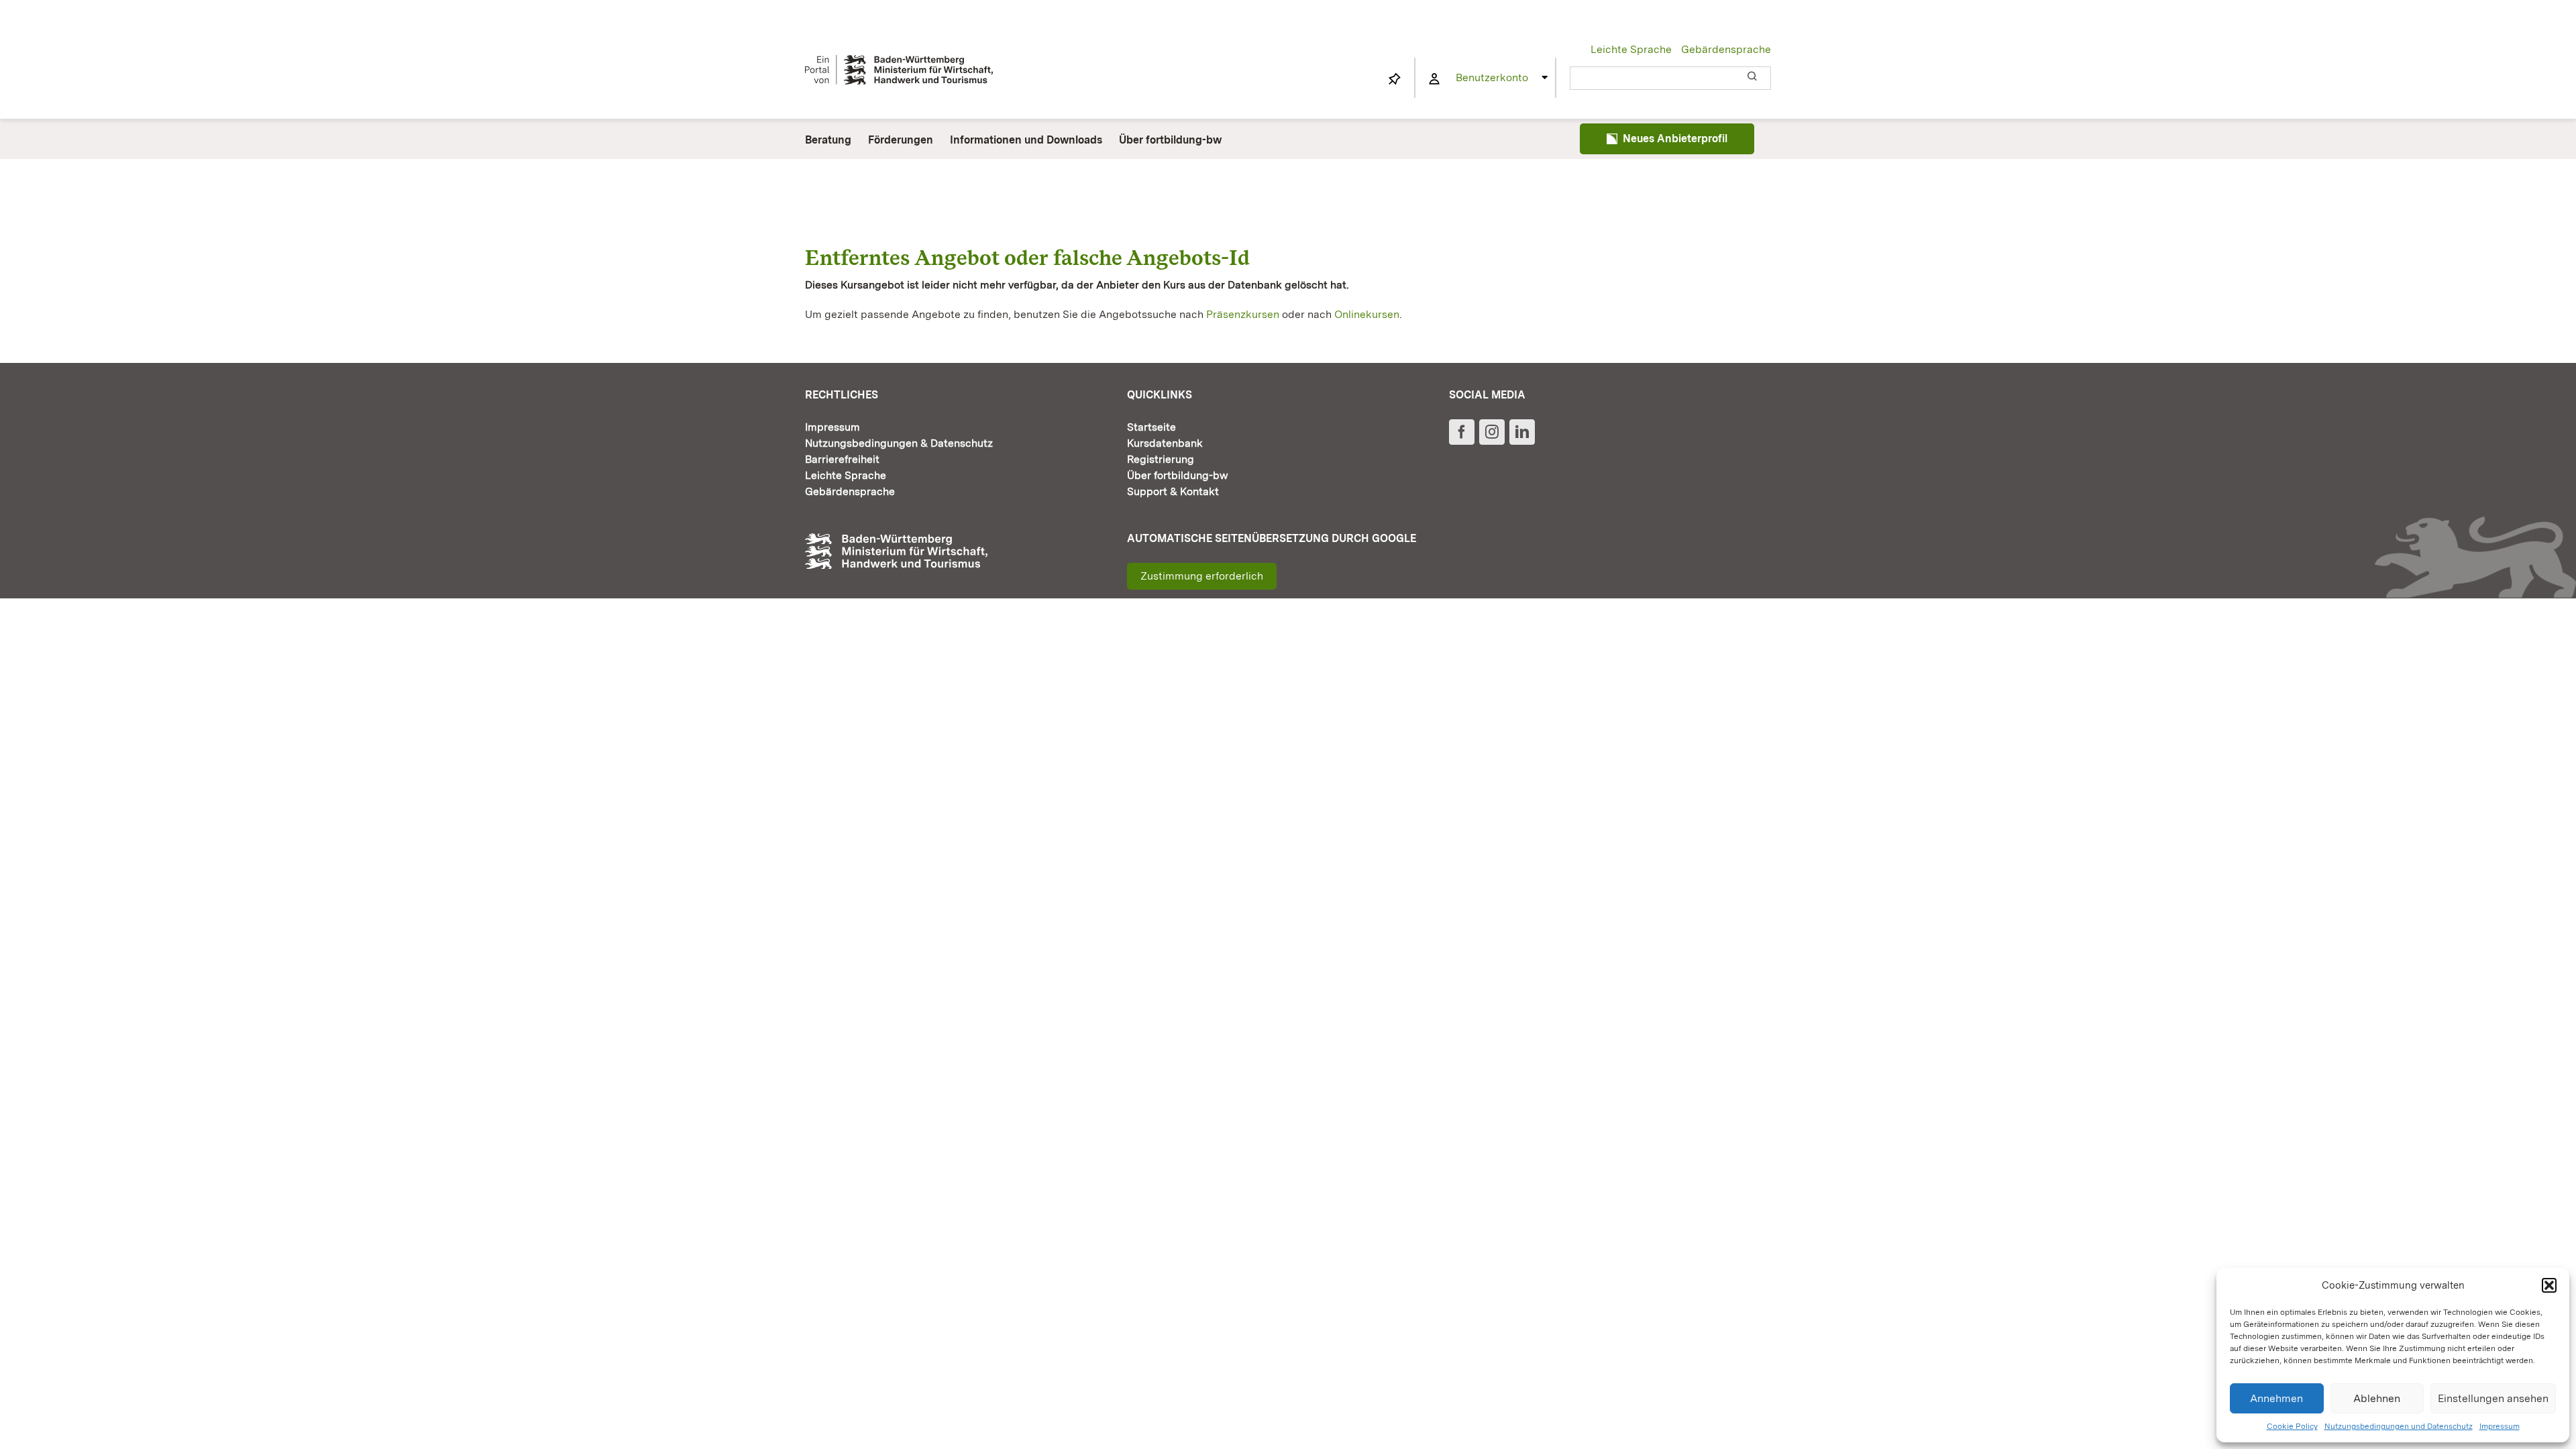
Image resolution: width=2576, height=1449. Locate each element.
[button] (2549, 1285)
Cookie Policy (2292, 1426)
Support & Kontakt (1173, 491)
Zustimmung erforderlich (1202, 576)
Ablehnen (2377, 1398)
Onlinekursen (1367, 314)
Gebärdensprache (1726, 49)
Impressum (2500, 1426)
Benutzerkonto (1492, 77)
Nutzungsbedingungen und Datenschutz (2399, 1426)
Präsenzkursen (1243, 314)
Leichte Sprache (1631, 49)
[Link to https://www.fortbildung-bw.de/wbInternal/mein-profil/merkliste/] (1395, 79)
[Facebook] (1462, 432)
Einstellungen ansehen (2493, 1398)
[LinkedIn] (1522, 432)
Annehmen (2276, 1398)
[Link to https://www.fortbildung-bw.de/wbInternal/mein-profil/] (1434, 79)
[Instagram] (1492, 432)
